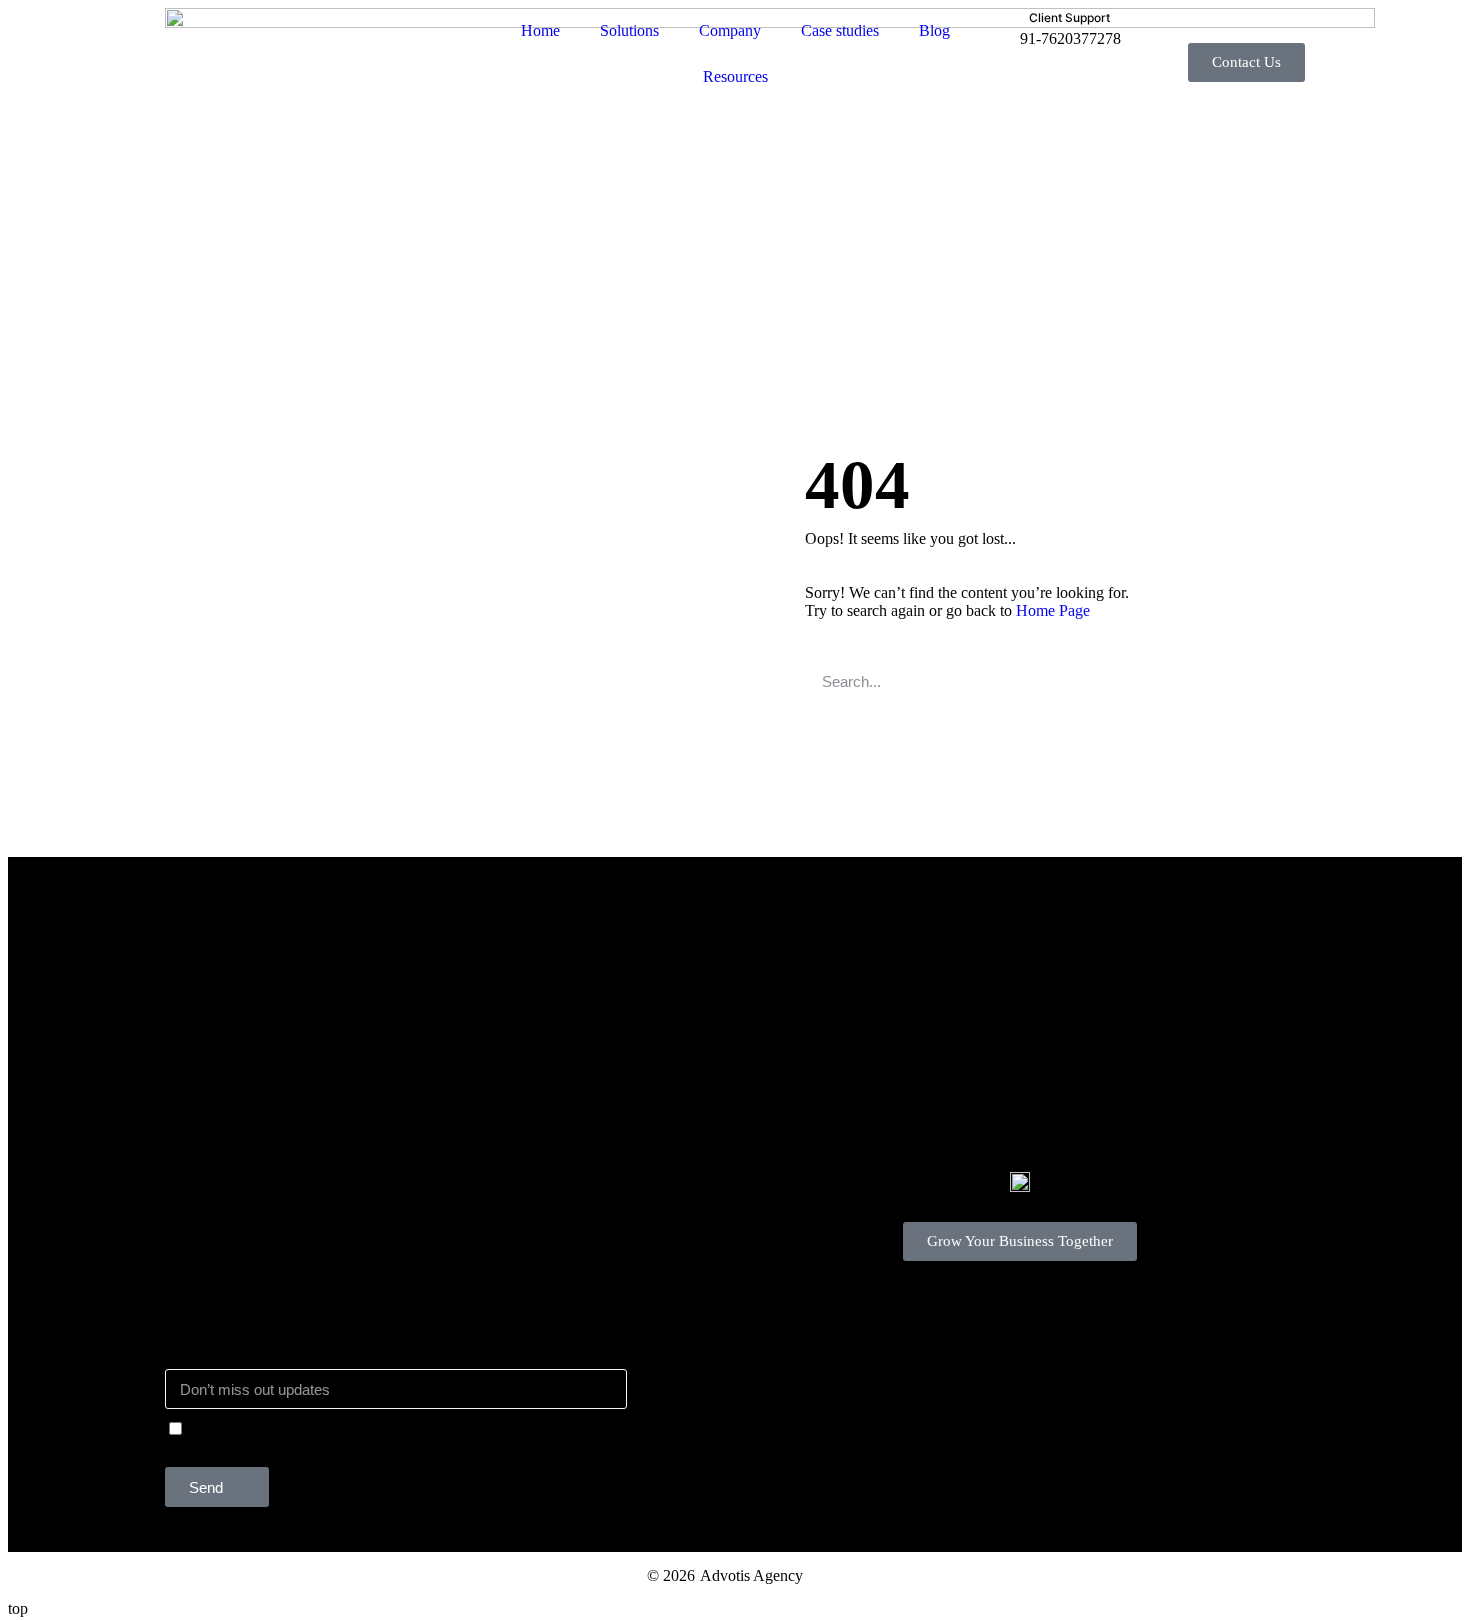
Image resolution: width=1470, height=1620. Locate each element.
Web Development (224, 1067)
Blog (934, 30)
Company (730, 30)
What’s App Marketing (522, 1037)
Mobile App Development (532, 977)
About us (194, 1163)
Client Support (211, 1223)
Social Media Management (534, 1007)
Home (540, 30)
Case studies (840, 30)
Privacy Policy (211, 1253)
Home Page (1053, 610)
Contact (189, 1193)
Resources (735, 76)
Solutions (629, 30)
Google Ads (203, 1007)
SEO (180, 977)
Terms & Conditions (229, 1283)
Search (1175, 680)
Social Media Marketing (241, 1037)
